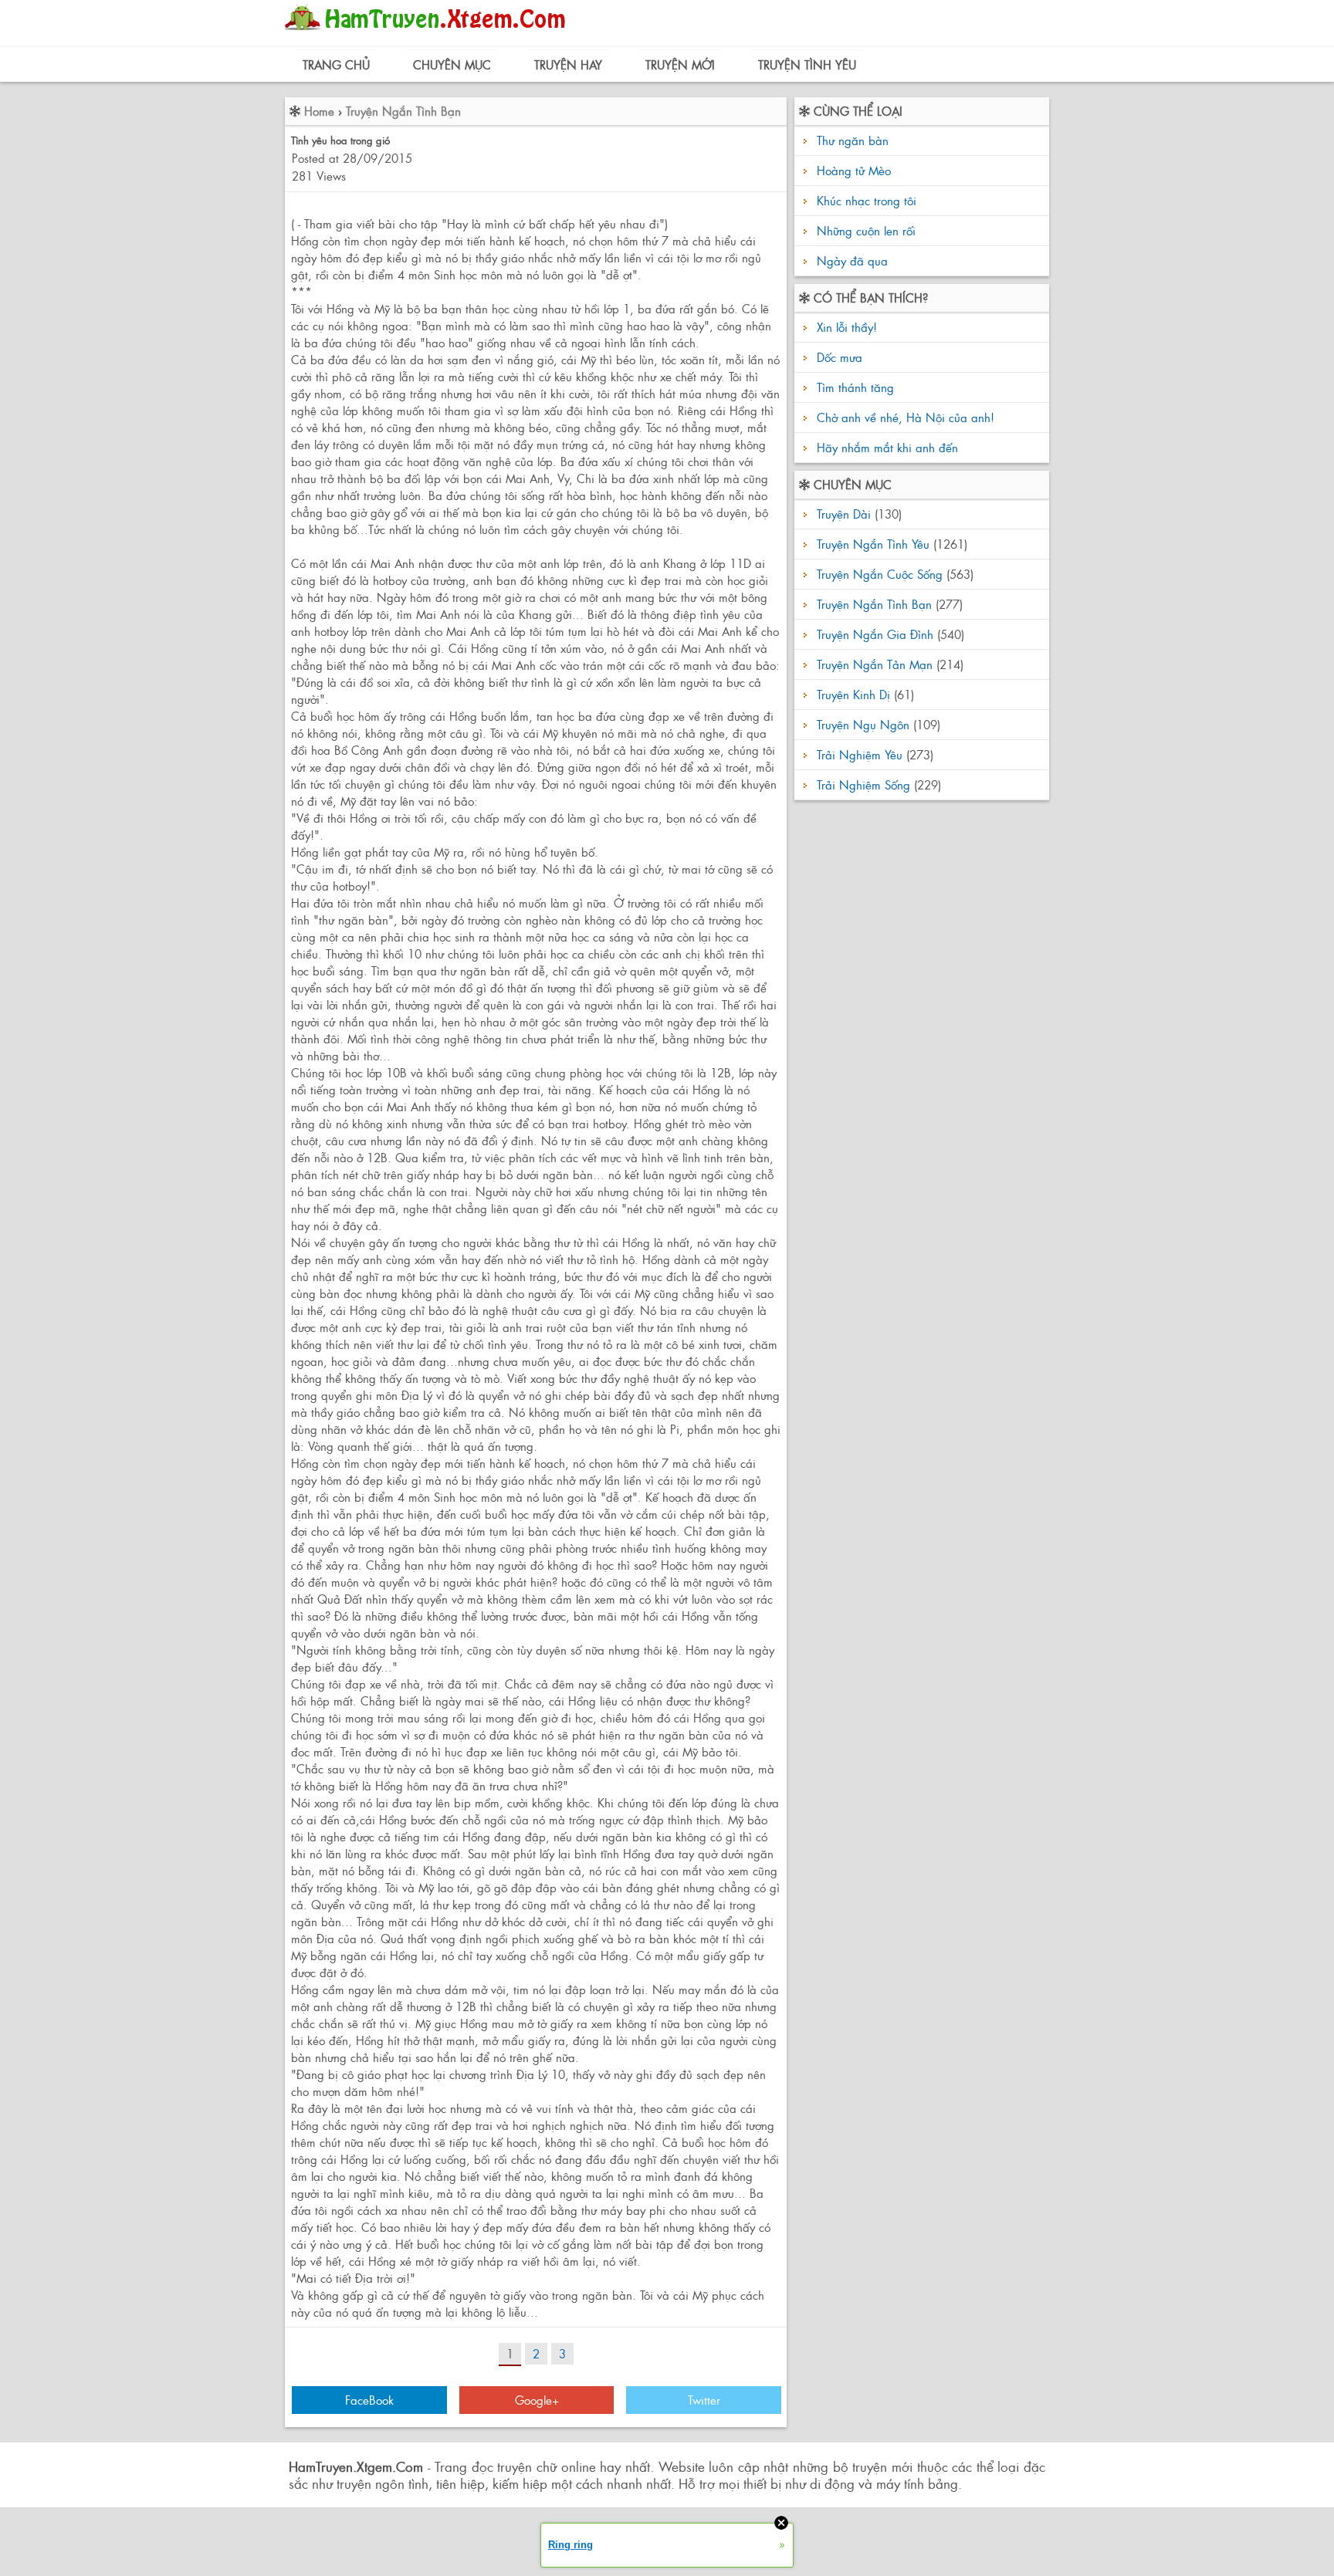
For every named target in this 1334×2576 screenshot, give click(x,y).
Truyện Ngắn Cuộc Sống (880, 574)
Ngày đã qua (852, 260)
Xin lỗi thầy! (845, 327)
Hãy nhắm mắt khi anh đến (885, 447)
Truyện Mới (680, 64)
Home (319, 111)
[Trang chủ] (429, 34)
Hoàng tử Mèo (854, 170)
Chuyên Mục (452, 64)
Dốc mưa (838, 357)
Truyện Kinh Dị (853, 694)
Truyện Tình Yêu (807, 64)
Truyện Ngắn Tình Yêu (873, 544)
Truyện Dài (844, 514)
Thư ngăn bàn (853, 140)
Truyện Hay (568, 64)
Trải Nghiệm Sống (863, 784)
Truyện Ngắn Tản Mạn (875, 664)
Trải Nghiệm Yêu (860, 754)
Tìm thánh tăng (853, 387)
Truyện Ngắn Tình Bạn (403, 111)
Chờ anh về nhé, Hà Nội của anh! (904, 417)
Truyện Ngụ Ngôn (863, 724)
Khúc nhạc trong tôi (867, 200)
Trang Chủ (336, 64)
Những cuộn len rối (866, 230)
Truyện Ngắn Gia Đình (875, 634)
